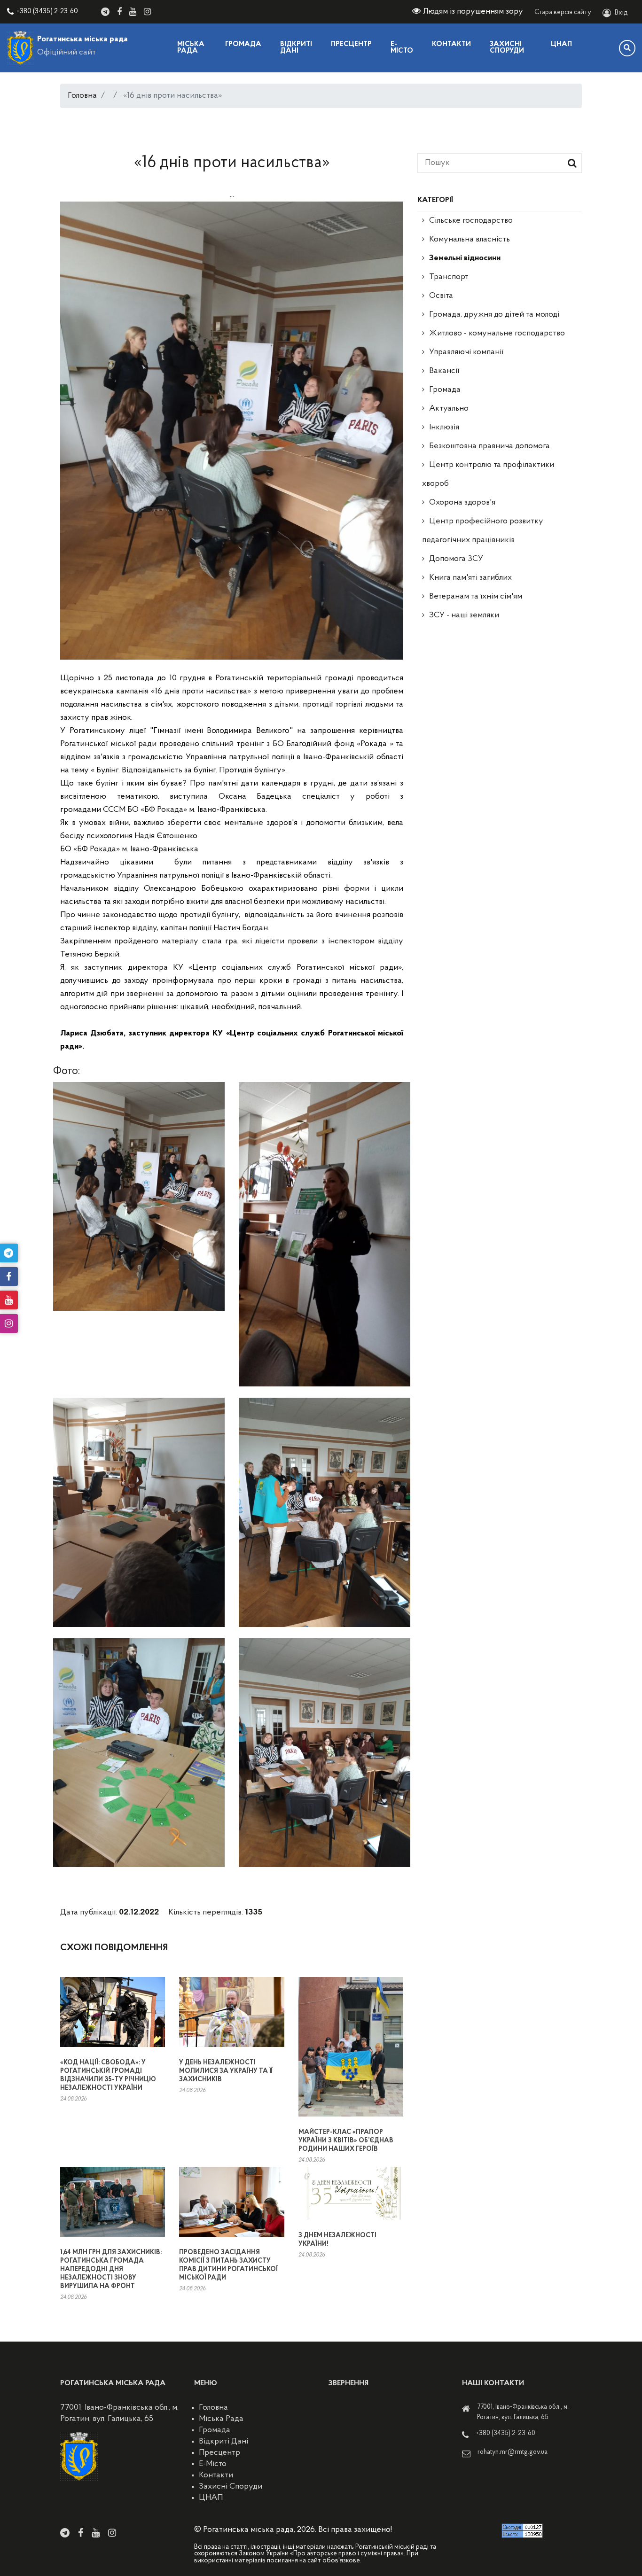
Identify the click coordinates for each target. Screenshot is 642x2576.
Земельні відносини (465, 258)
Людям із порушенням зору (473, 12)
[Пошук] (627, 48)
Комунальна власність (470, 240)
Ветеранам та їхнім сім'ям (476, 597)
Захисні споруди (507, 48)
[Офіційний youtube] (133, 12)
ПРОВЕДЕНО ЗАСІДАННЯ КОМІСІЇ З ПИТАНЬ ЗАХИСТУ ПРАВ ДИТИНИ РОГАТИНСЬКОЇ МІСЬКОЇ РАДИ (228, 2265)
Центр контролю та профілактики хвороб (488, 475)
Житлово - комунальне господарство (497, 334)
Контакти (451, 44)
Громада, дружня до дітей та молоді (494, 315)
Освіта (441, 296)
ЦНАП (561, 44)
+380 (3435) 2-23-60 (47, 12)
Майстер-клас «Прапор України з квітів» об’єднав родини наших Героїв (346, 2141)
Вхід (621, 13)
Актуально (449, 409)
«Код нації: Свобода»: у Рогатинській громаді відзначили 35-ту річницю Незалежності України (108, 2075)
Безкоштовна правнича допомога (489, 446)
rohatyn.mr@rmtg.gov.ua (513, 2452)
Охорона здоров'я (462, 503)
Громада (243, 44)
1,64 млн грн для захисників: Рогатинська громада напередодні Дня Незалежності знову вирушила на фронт (111, 2269)
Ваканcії (444, 371)
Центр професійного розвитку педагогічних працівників (483, 531)
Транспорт (449, 277)
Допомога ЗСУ (456, 559)
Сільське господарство (471, 221)
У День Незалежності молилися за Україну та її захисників (226, 2071)
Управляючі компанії (466, 352)
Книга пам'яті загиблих (470, 578)
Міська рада (191, 48)
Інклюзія (444, 428)
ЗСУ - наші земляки (464, 615)
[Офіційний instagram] (147, 12)
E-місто (402, 48)
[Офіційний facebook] (119, 12)
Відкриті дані (296, 48)
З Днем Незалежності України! (337, 2240)
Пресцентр (351, 44)
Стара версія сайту (563, 12)
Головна (82, 96)
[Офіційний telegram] (105, 12)
